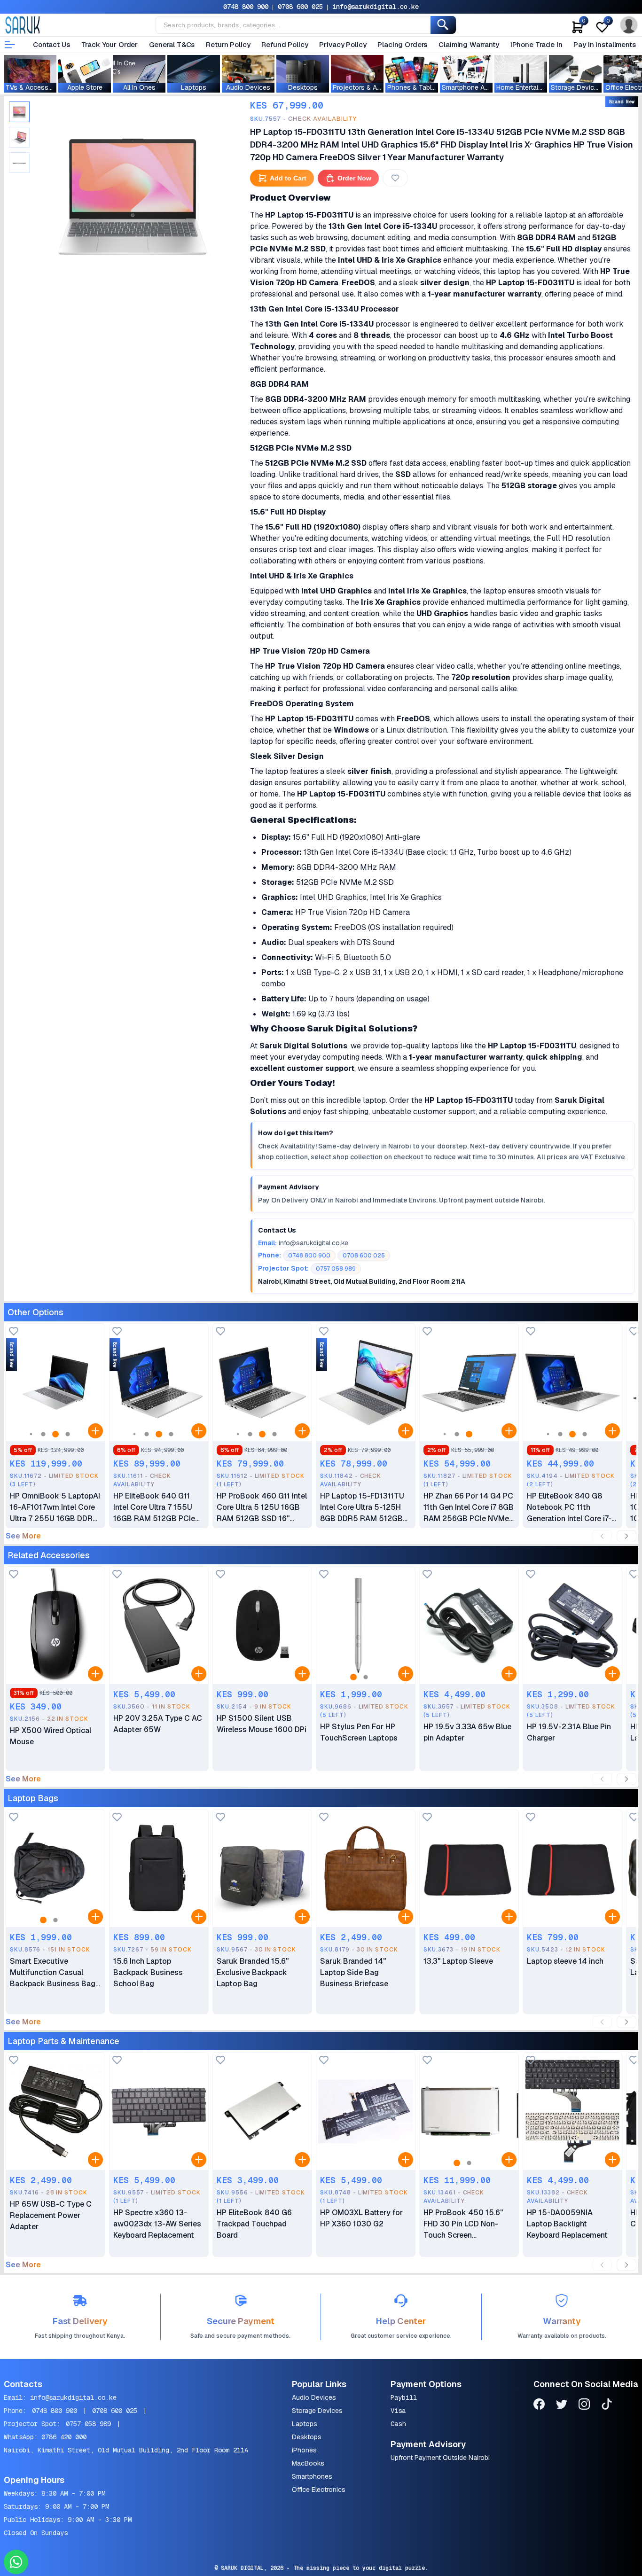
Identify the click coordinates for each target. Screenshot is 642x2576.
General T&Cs (172, 44)
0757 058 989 (88, 2424)
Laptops (305, 2424)
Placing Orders (402, 44)
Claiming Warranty (469, 44)
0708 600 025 (300, 7)
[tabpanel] (133, 192)
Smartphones (312, 2476)
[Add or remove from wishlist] (395, 178)
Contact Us (51, 44)
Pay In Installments (604, 44)
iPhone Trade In (536, 44)
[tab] (19, 112)
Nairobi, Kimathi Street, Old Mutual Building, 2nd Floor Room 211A (126, 2450)
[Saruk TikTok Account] (607, 2406)
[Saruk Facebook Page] (539, 2406)
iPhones (304, 2450)
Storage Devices (317, 2411)
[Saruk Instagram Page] (584, 2406)
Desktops (307, 2437)
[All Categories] (10, 45)
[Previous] (602, 1536)
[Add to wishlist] (14, 1332)
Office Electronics (319, 2490)
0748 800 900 (246, 7)
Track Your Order (110, 44)
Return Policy (228, 44)
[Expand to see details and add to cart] (95, 1431)
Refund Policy (285, 44)
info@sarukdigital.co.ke (376, 7)
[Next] (626, 1536)
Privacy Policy (343, 44)
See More (23, 1536)
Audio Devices (314, 2397)
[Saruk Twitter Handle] (562, 2406)
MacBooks (308, 2463)
